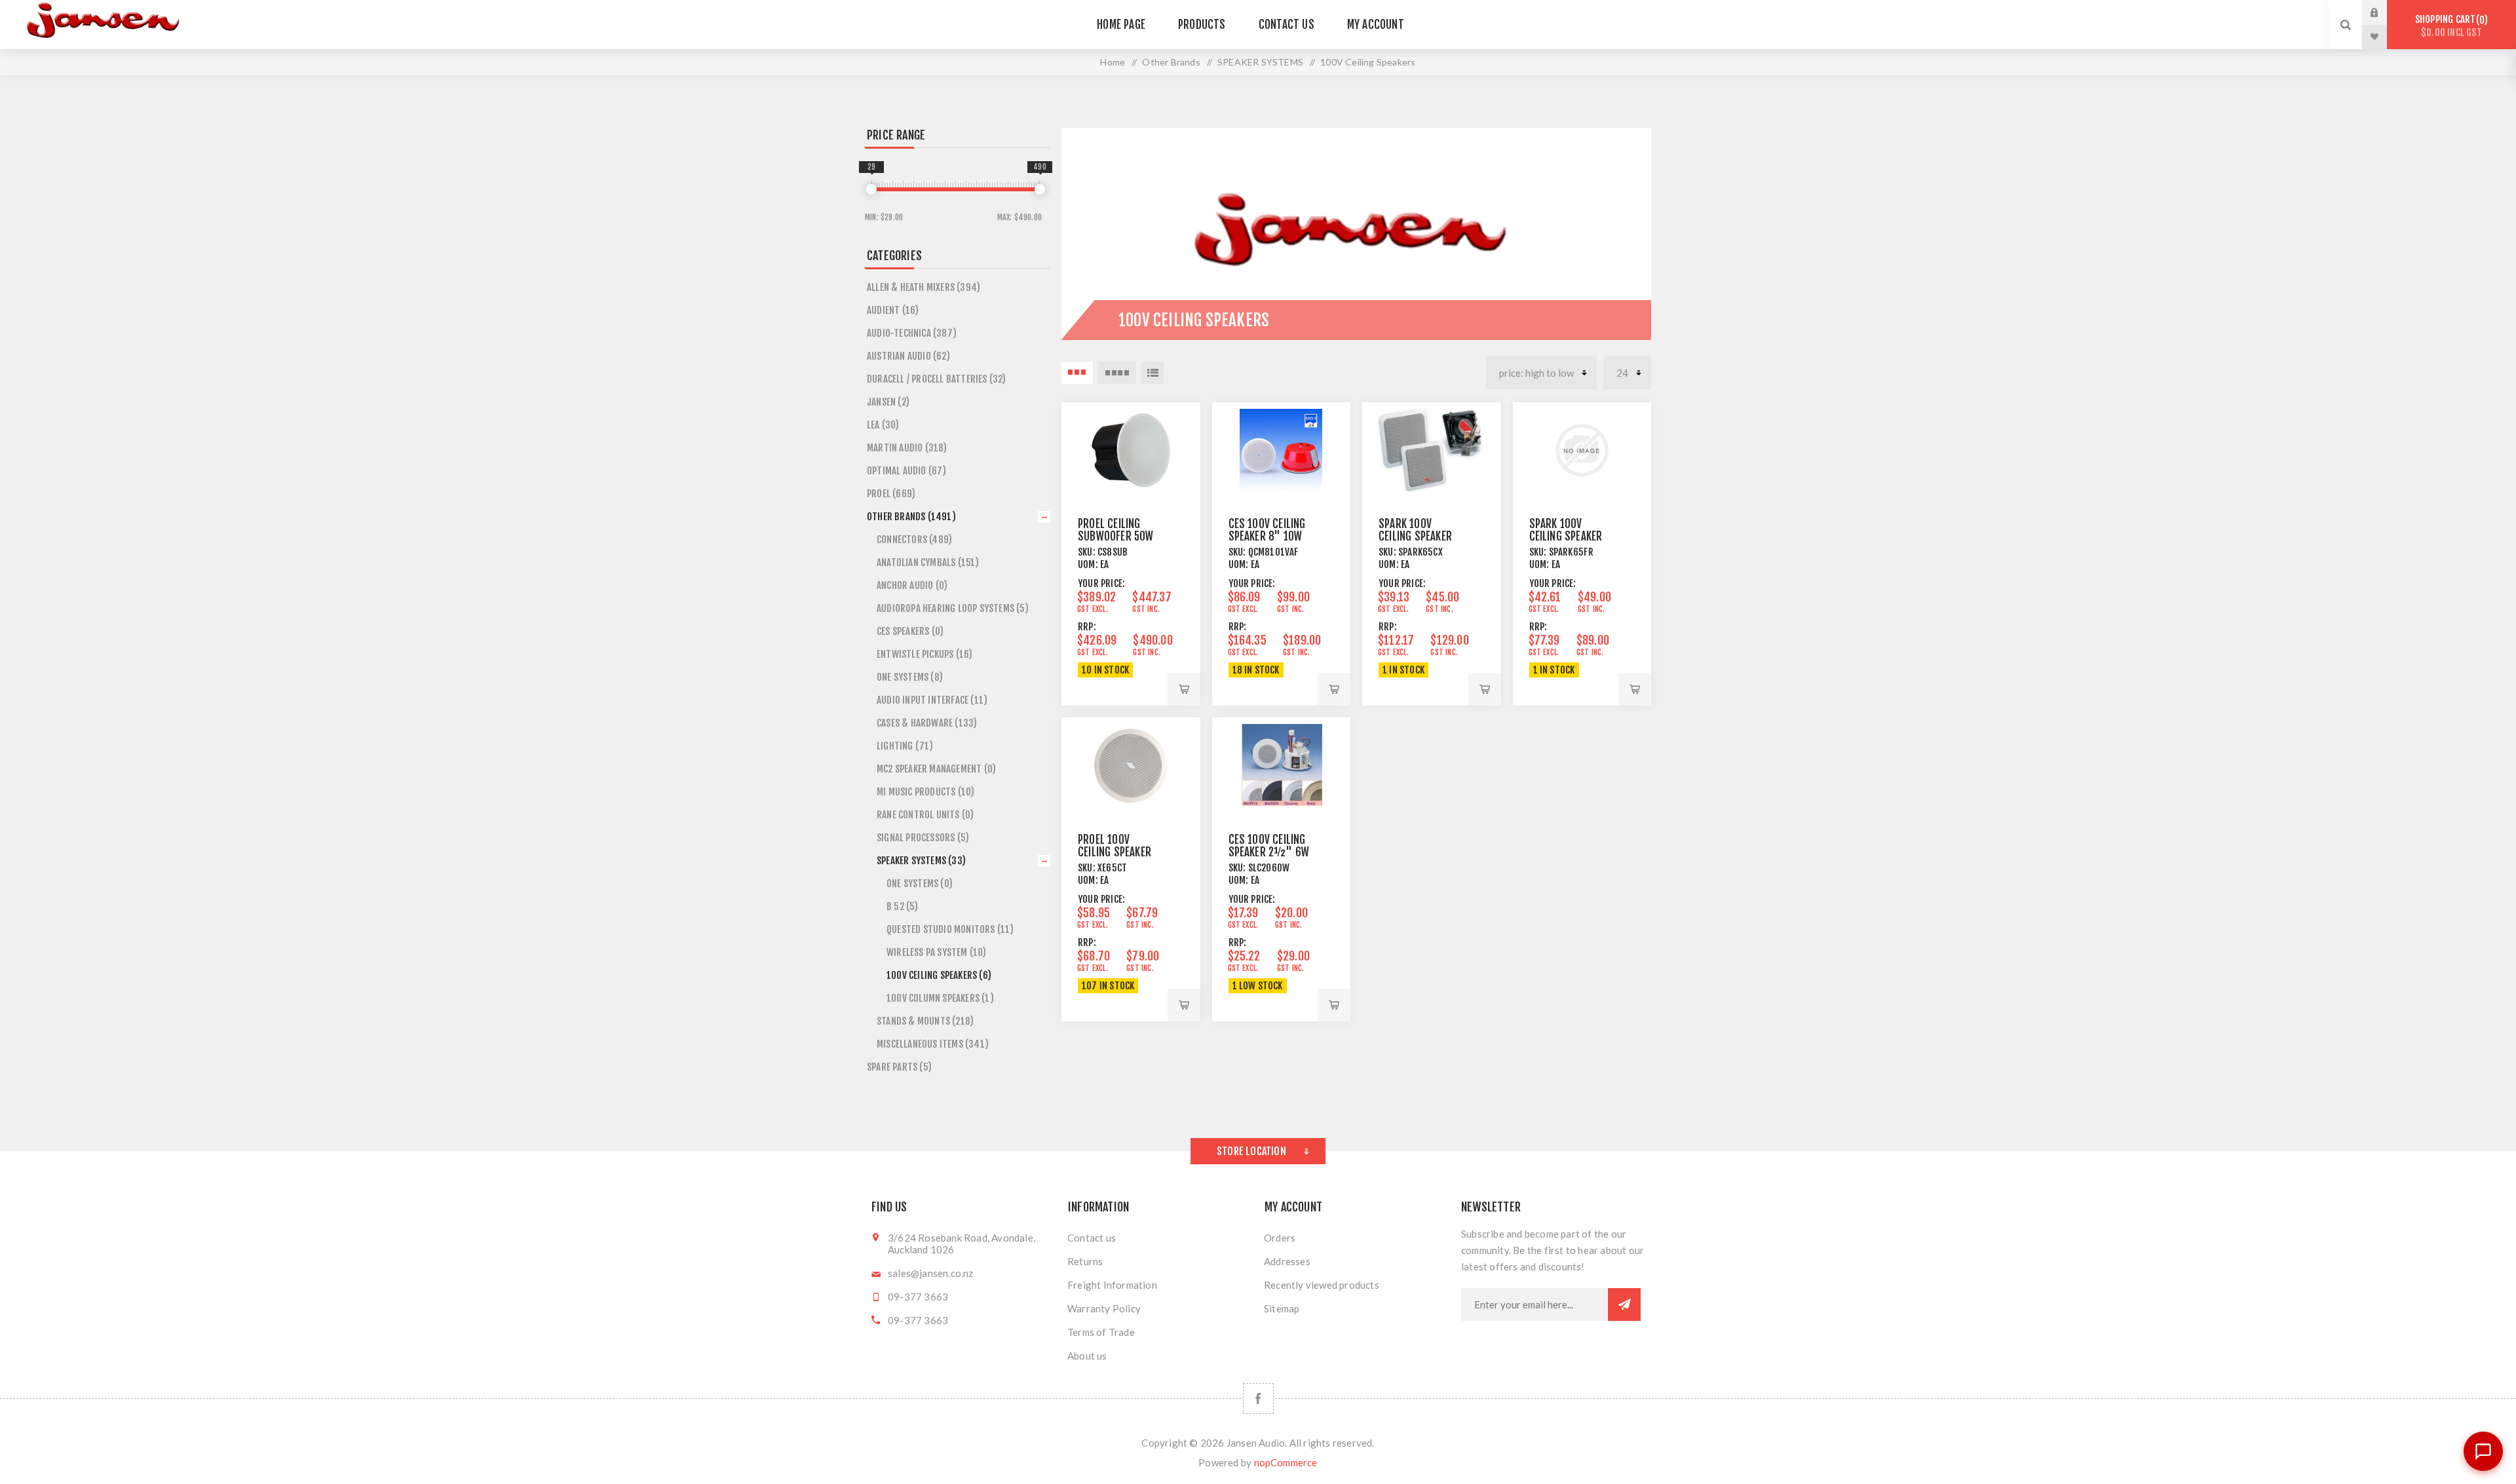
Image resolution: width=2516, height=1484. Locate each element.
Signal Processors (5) (923, 838)
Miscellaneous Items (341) (933, 1044)
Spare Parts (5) (899, 1067)
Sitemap (1282, 1308)
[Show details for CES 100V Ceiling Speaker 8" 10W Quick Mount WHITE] (1282, 450)
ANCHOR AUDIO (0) (912, 585)
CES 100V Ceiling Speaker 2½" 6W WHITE (1269, 852)
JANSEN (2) (888, 402)
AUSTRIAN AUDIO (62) (908, 356)
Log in (2384, 12)
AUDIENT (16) (893, 310)
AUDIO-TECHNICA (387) (912, 333)
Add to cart (1184, 689)
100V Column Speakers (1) (940, 998)
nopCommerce (1286, 1462)
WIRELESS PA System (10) (937, 952)
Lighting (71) (905, 746)
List (1153, 373)
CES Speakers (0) (910, 631)
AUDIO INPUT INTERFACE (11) (932, 700)
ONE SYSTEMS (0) (920, 884)
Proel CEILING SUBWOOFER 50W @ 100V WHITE (1116, 536)
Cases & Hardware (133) (927, 723)
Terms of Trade (1101, 1332)
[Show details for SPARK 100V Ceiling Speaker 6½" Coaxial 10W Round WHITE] (1582, 450)
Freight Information (1112, 1285)
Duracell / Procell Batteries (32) (937, 379)
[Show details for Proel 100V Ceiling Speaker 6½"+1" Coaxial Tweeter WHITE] (1131, 765)
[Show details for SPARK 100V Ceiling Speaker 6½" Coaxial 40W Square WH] (1432, 450)
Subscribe (1624, 1304)
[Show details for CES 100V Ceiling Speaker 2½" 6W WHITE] (1282, 765)
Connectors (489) (914, 540)
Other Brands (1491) (911, 517)
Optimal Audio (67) (907, 471)
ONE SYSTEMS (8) (910, 677)
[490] (1040, 189)
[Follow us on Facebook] (1258, 1398)
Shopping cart (2449, 26)
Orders (1280, 1238)
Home (1113, 62)
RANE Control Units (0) (925, 815)
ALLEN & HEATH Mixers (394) (924, 287)
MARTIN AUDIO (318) (907, 448)
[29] (871, 189)
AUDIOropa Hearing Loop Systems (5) (953, 608)
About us (1087, 1356)
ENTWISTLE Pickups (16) (924, 654)
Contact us (1092, 1238)
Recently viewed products (1322, 1285)
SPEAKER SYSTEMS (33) (921, 861)
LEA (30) (883, 425)
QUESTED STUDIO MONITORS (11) (950, 929)
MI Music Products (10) (925, 792)
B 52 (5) (903, 906)
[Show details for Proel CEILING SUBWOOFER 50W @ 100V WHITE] (1131, 450)
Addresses (1287, 1261)
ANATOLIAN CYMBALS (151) (928, 562)
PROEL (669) (891, 494)
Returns (1085, 1261)
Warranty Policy (1104, 1308)
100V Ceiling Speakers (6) (939, 975)
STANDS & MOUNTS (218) (925, 1021)
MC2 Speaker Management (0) (936, 769)
